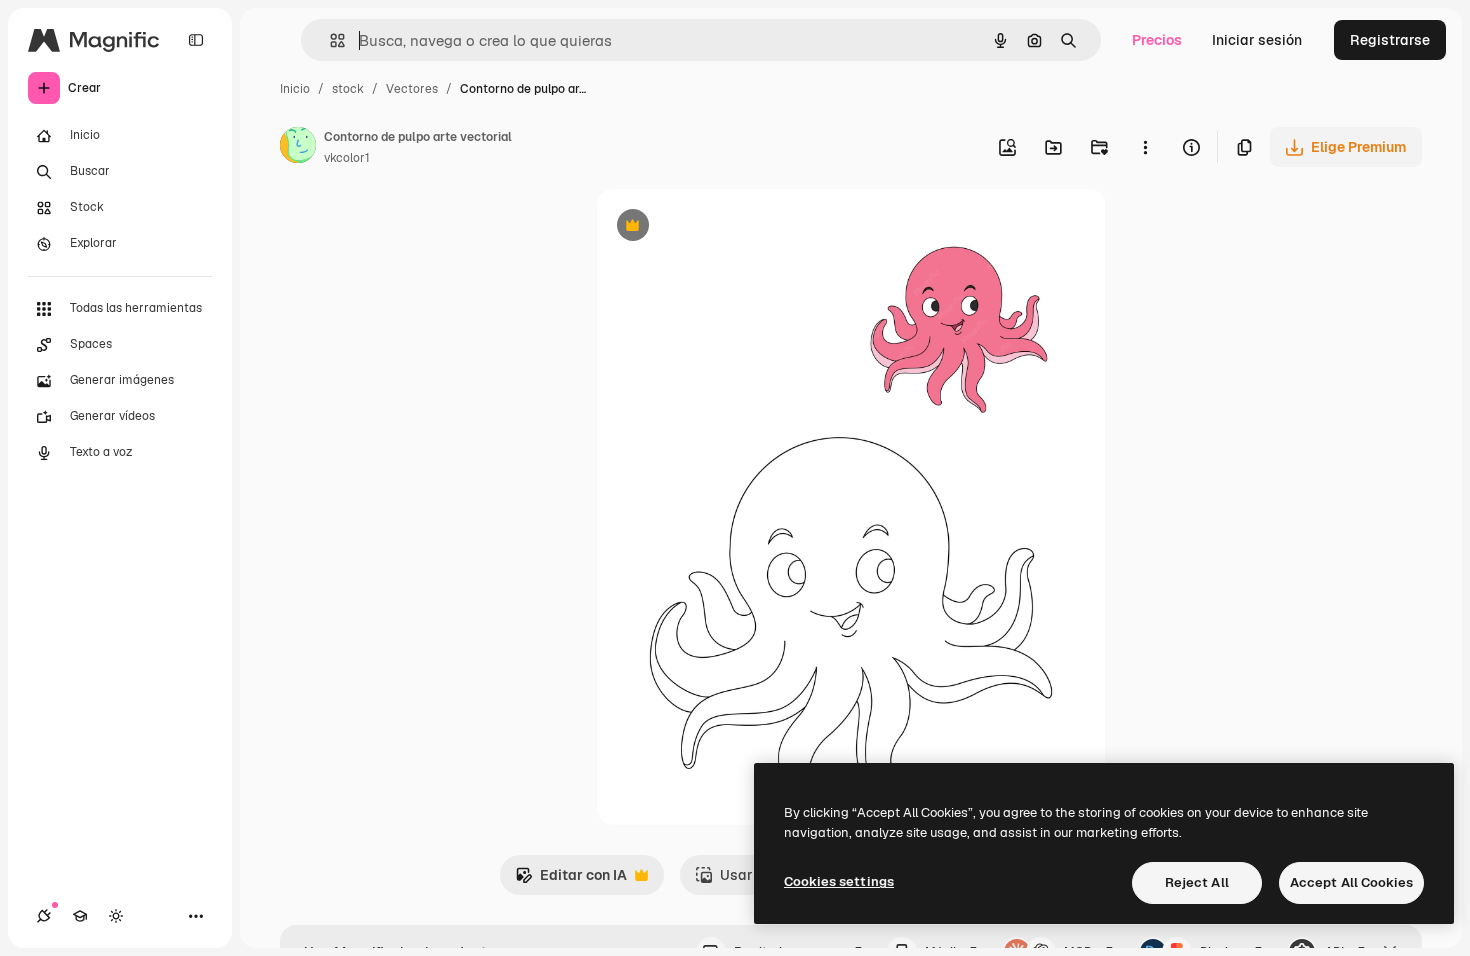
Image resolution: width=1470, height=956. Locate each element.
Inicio (295, 89)
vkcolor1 (347, 158)
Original (725, 227)
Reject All (1197, 882)
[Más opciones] (1145, 147)
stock (348, 89)
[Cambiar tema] (116, 916)
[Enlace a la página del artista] (298, 148)
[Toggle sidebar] (196, 40)
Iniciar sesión (1257, 40)
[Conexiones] (44, 916)
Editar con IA (571, 880)
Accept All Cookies (1351, 882)
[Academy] (80, 916)
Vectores (412, 89)
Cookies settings (839, 881)
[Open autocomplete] (329, 40)
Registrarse (1390, 40)
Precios (1157, 40)
